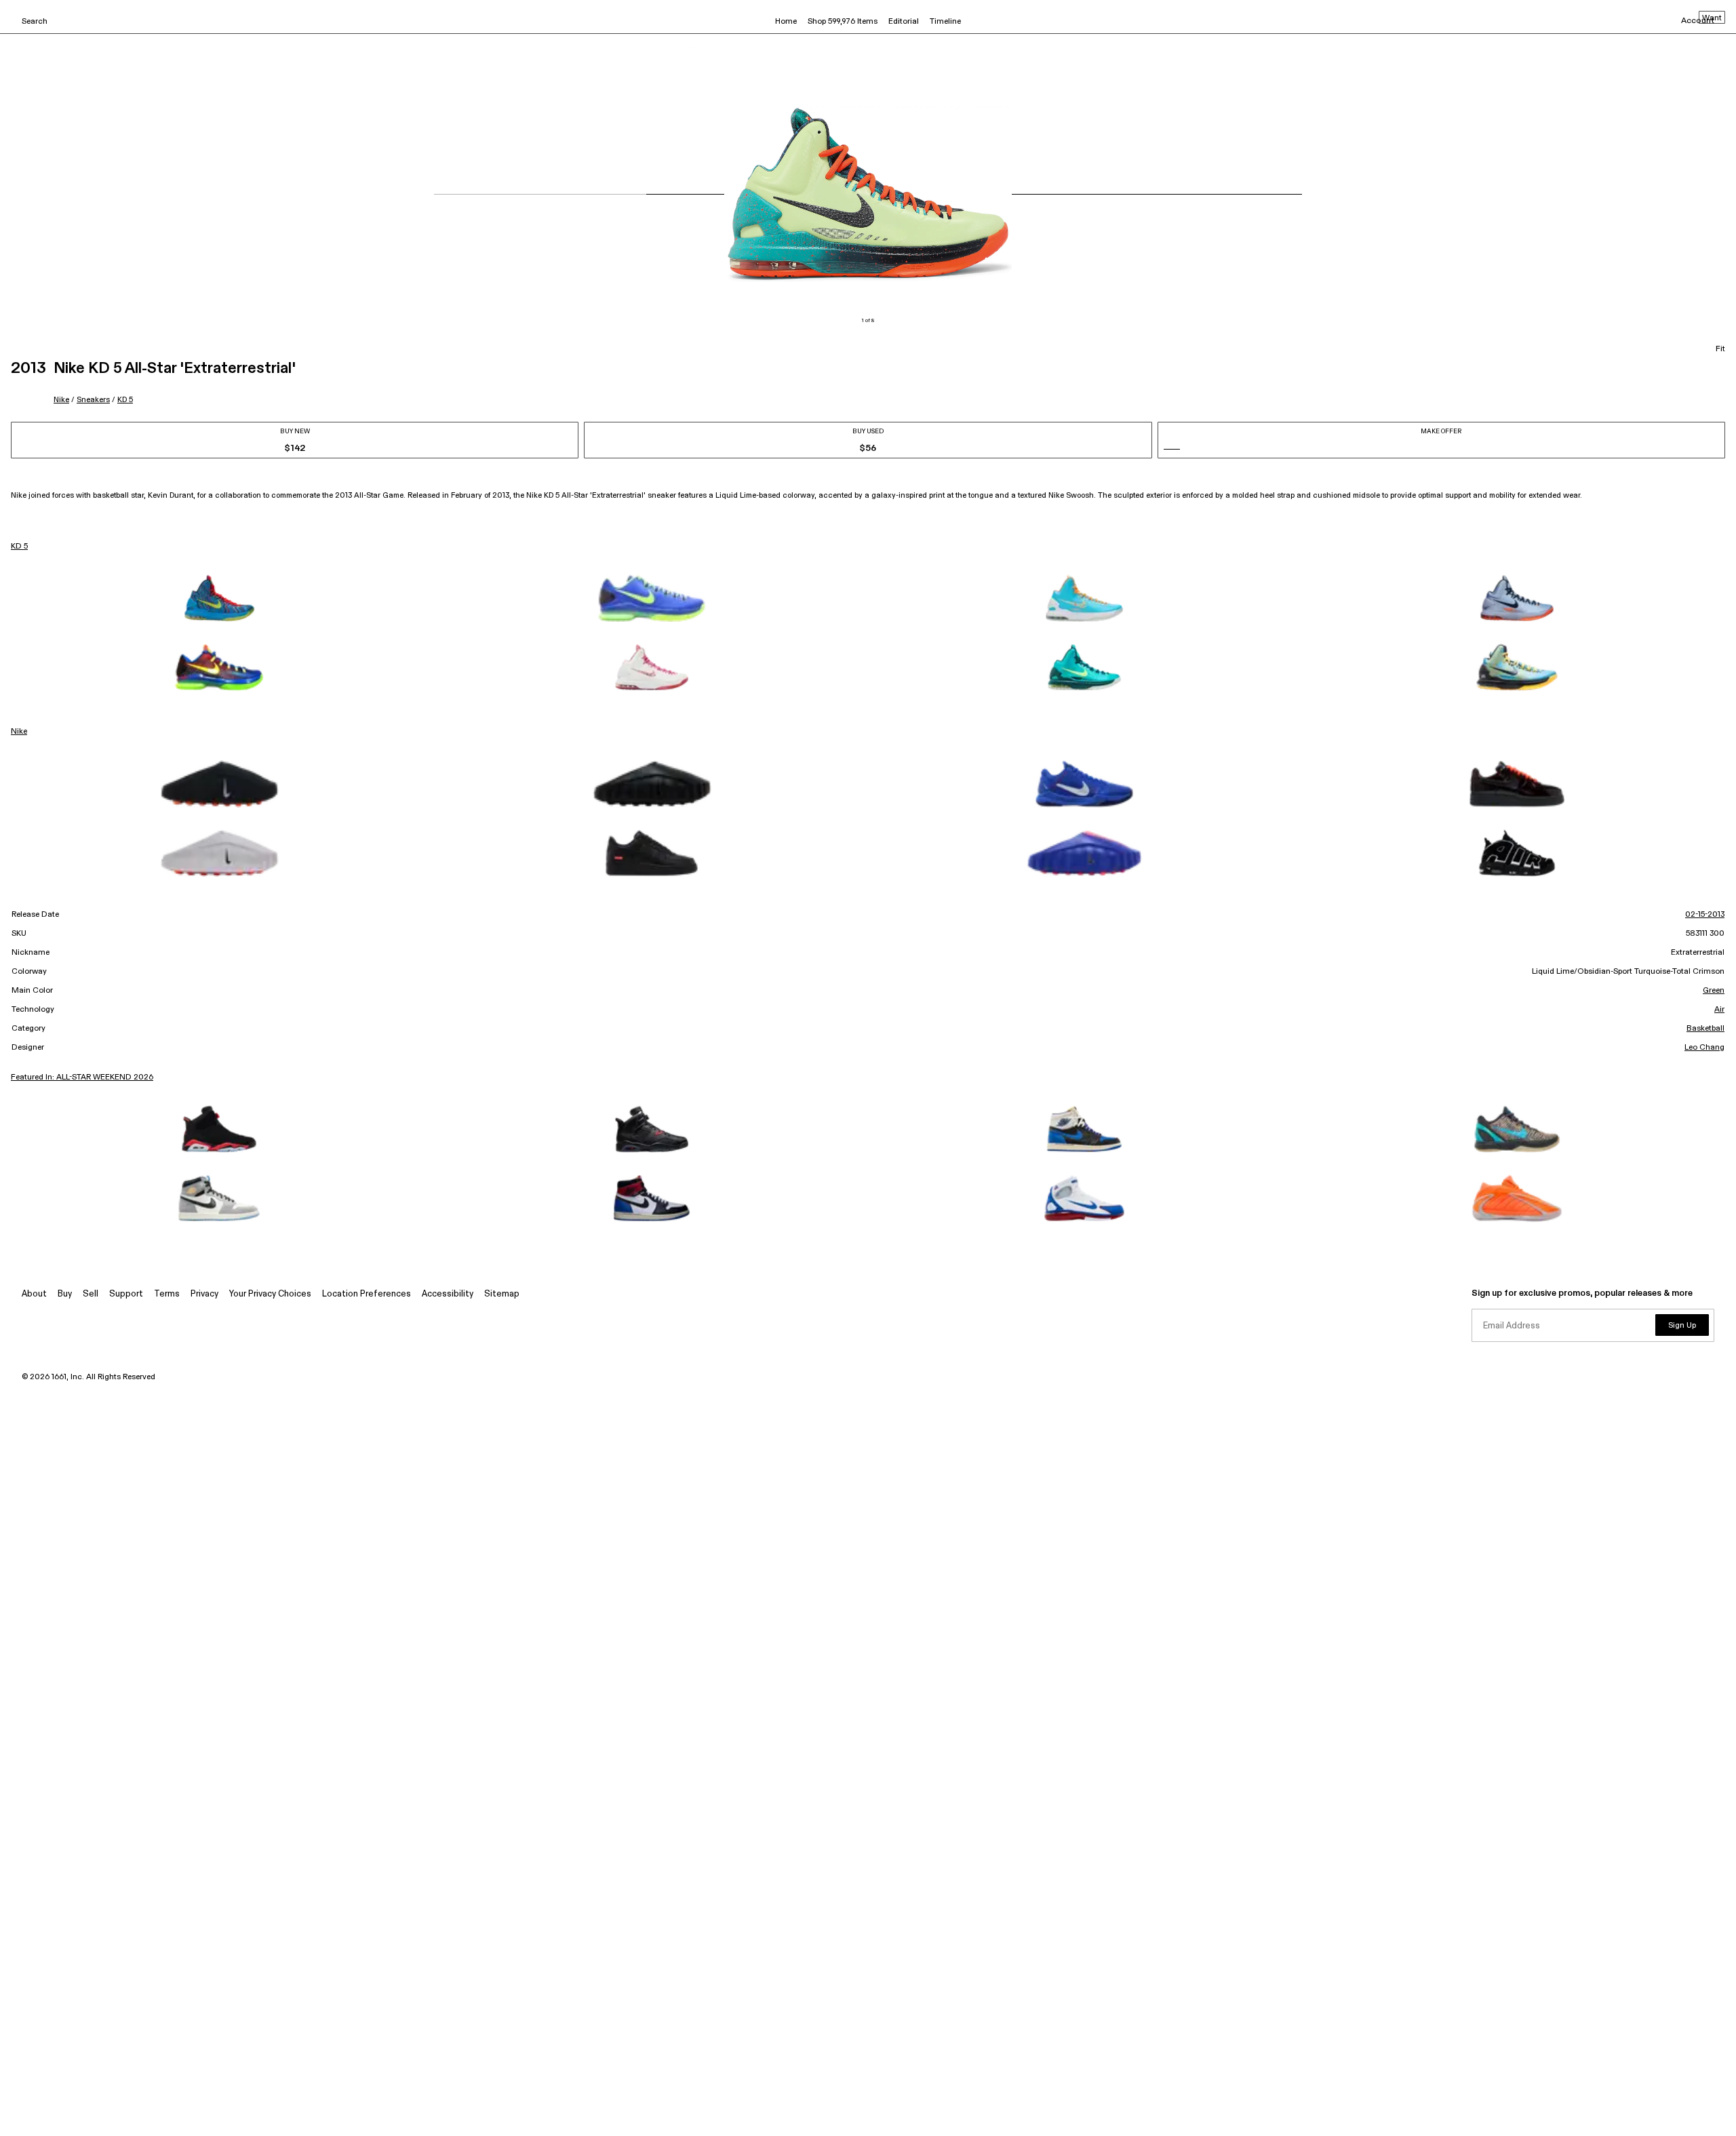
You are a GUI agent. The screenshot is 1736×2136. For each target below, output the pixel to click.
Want (1712, 18)
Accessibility (448, 1294)
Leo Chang (1704, 1048)
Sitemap (502, 1294)
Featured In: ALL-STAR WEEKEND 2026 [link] (82, 1077)
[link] (219, 598)
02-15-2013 (1705, 915)
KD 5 (125, 400)
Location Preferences (367, 1294)
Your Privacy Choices (270, 1294)
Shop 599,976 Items (843, 22)
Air (1719, 1010)
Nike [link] (19, 732)
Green (1714, 991)
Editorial (904, 22)
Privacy (204, 1294)
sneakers (93, 400)
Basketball (1705, 1029)
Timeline (945, 22)
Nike (61, 400)
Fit (1720, 349)
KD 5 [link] (19, 547)
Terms (167, 1294)
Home (786, 22)
